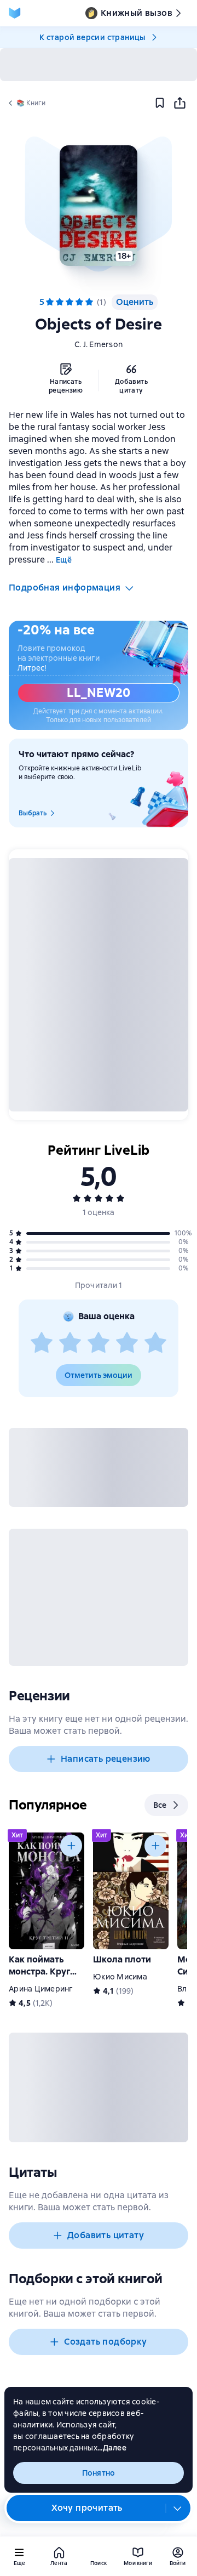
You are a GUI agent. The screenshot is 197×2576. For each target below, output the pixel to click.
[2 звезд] (70, 1343)
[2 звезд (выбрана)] (60, 302)
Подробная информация (65, 588)
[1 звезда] (42, 1343)
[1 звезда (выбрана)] (50, 302)
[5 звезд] (155, 1343)
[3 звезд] (99, 1343)
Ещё (64, 560)
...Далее (112, 2448)
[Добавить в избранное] (160, 103)
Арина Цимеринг (41, 1989)
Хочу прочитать (87, 2508)
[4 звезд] (127, 1343)
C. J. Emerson (99, 344)
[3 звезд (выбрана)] (69, 302)
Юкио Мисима (120, 1977)
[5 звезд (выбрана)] (89, 302)
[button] (99, 206)
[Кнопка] (71, 1846)
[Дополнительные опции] (178, 2508)
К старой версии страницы (92, 37)
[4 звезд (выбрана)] (79, 302)
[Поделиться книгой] (179, 103)
